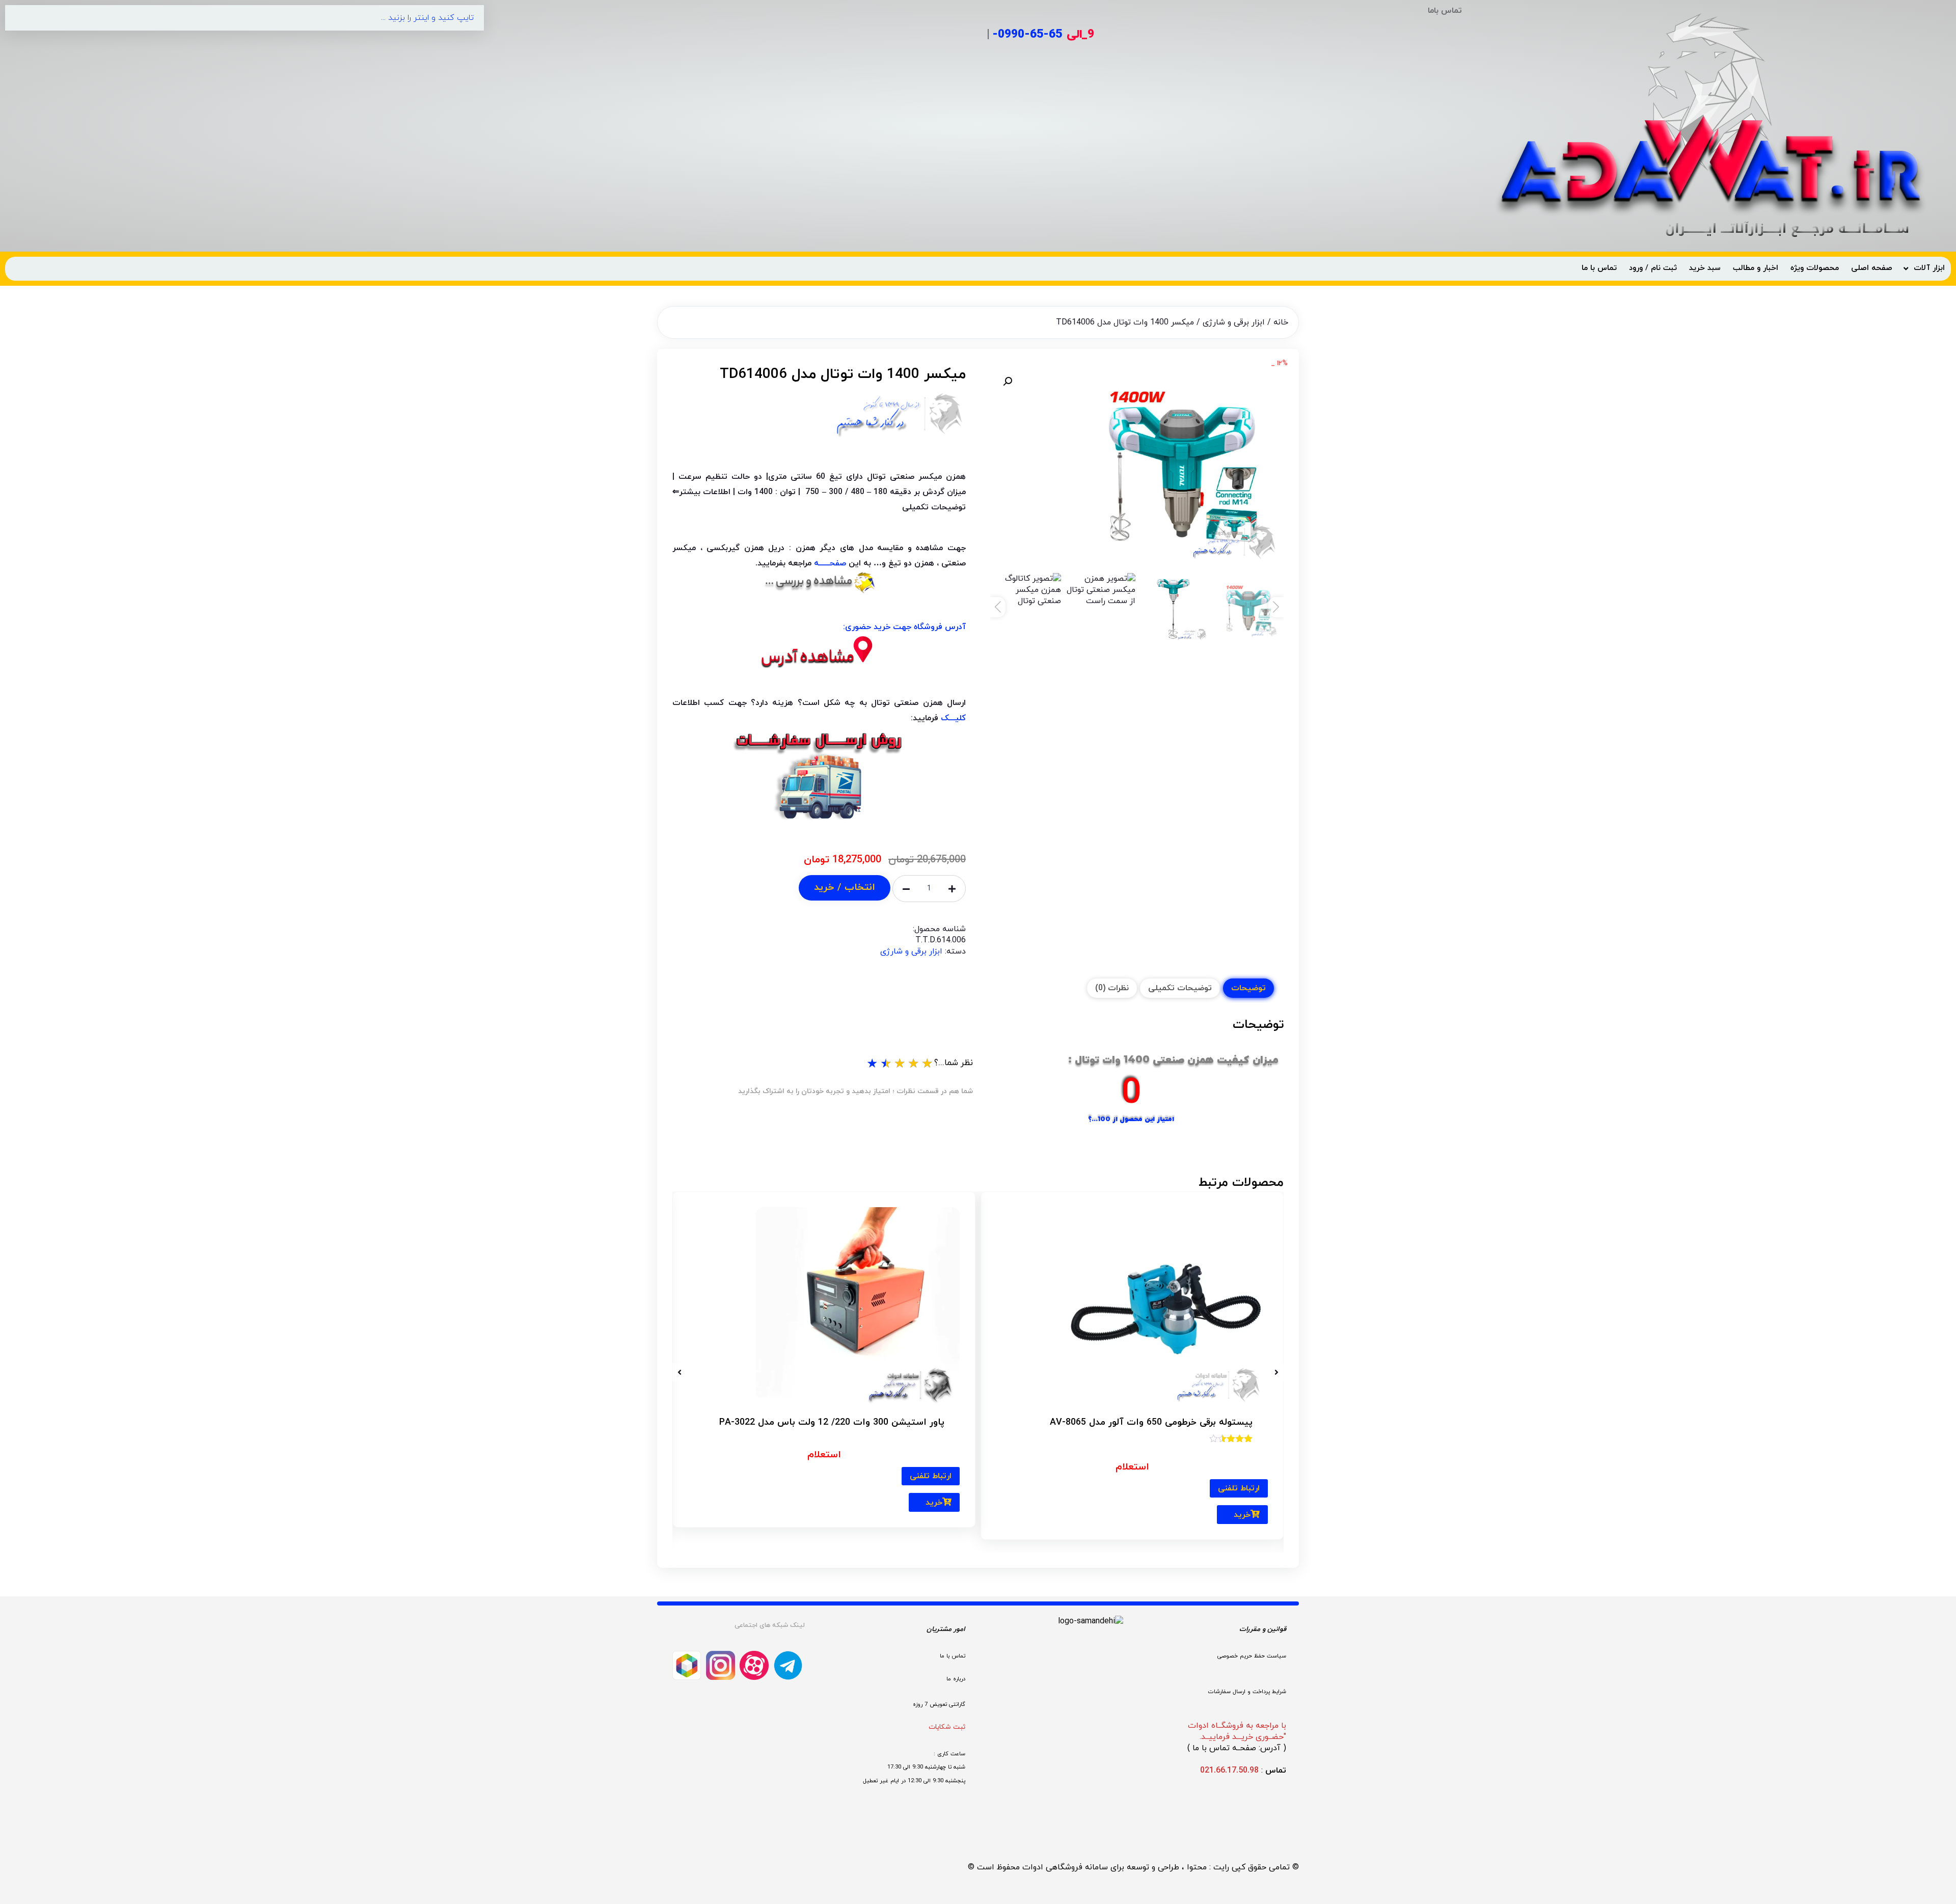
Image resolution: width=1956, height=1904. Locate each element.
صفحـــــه (830, 563)
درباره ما (956, 1679)
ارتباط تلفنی (1239, 1488)
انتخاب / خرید (845, 888)
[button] (1008, 382)
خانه (1281, 322)
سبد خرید (1705, 268)
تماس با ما (1599, 268)
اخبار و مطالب (1756, 268)
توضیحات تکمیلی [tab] (1180, 988)
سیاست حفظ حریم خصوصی (1252, 1655)
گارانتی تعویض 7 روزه (939, 1704)
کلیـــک (953, 718)
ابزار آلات (1929, 268)
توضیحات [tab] (1248, 988)
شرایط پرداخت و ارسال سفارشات (1247, 1692)
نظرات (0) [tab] (1112, 988)
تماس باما (1445, 11)
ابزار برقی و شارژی (1234, 322)
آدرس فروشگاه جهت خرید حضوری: (904, 627)
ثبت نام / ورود (1653, 268)
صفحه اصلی (1872, 268)
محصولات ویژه (1815, 268)
